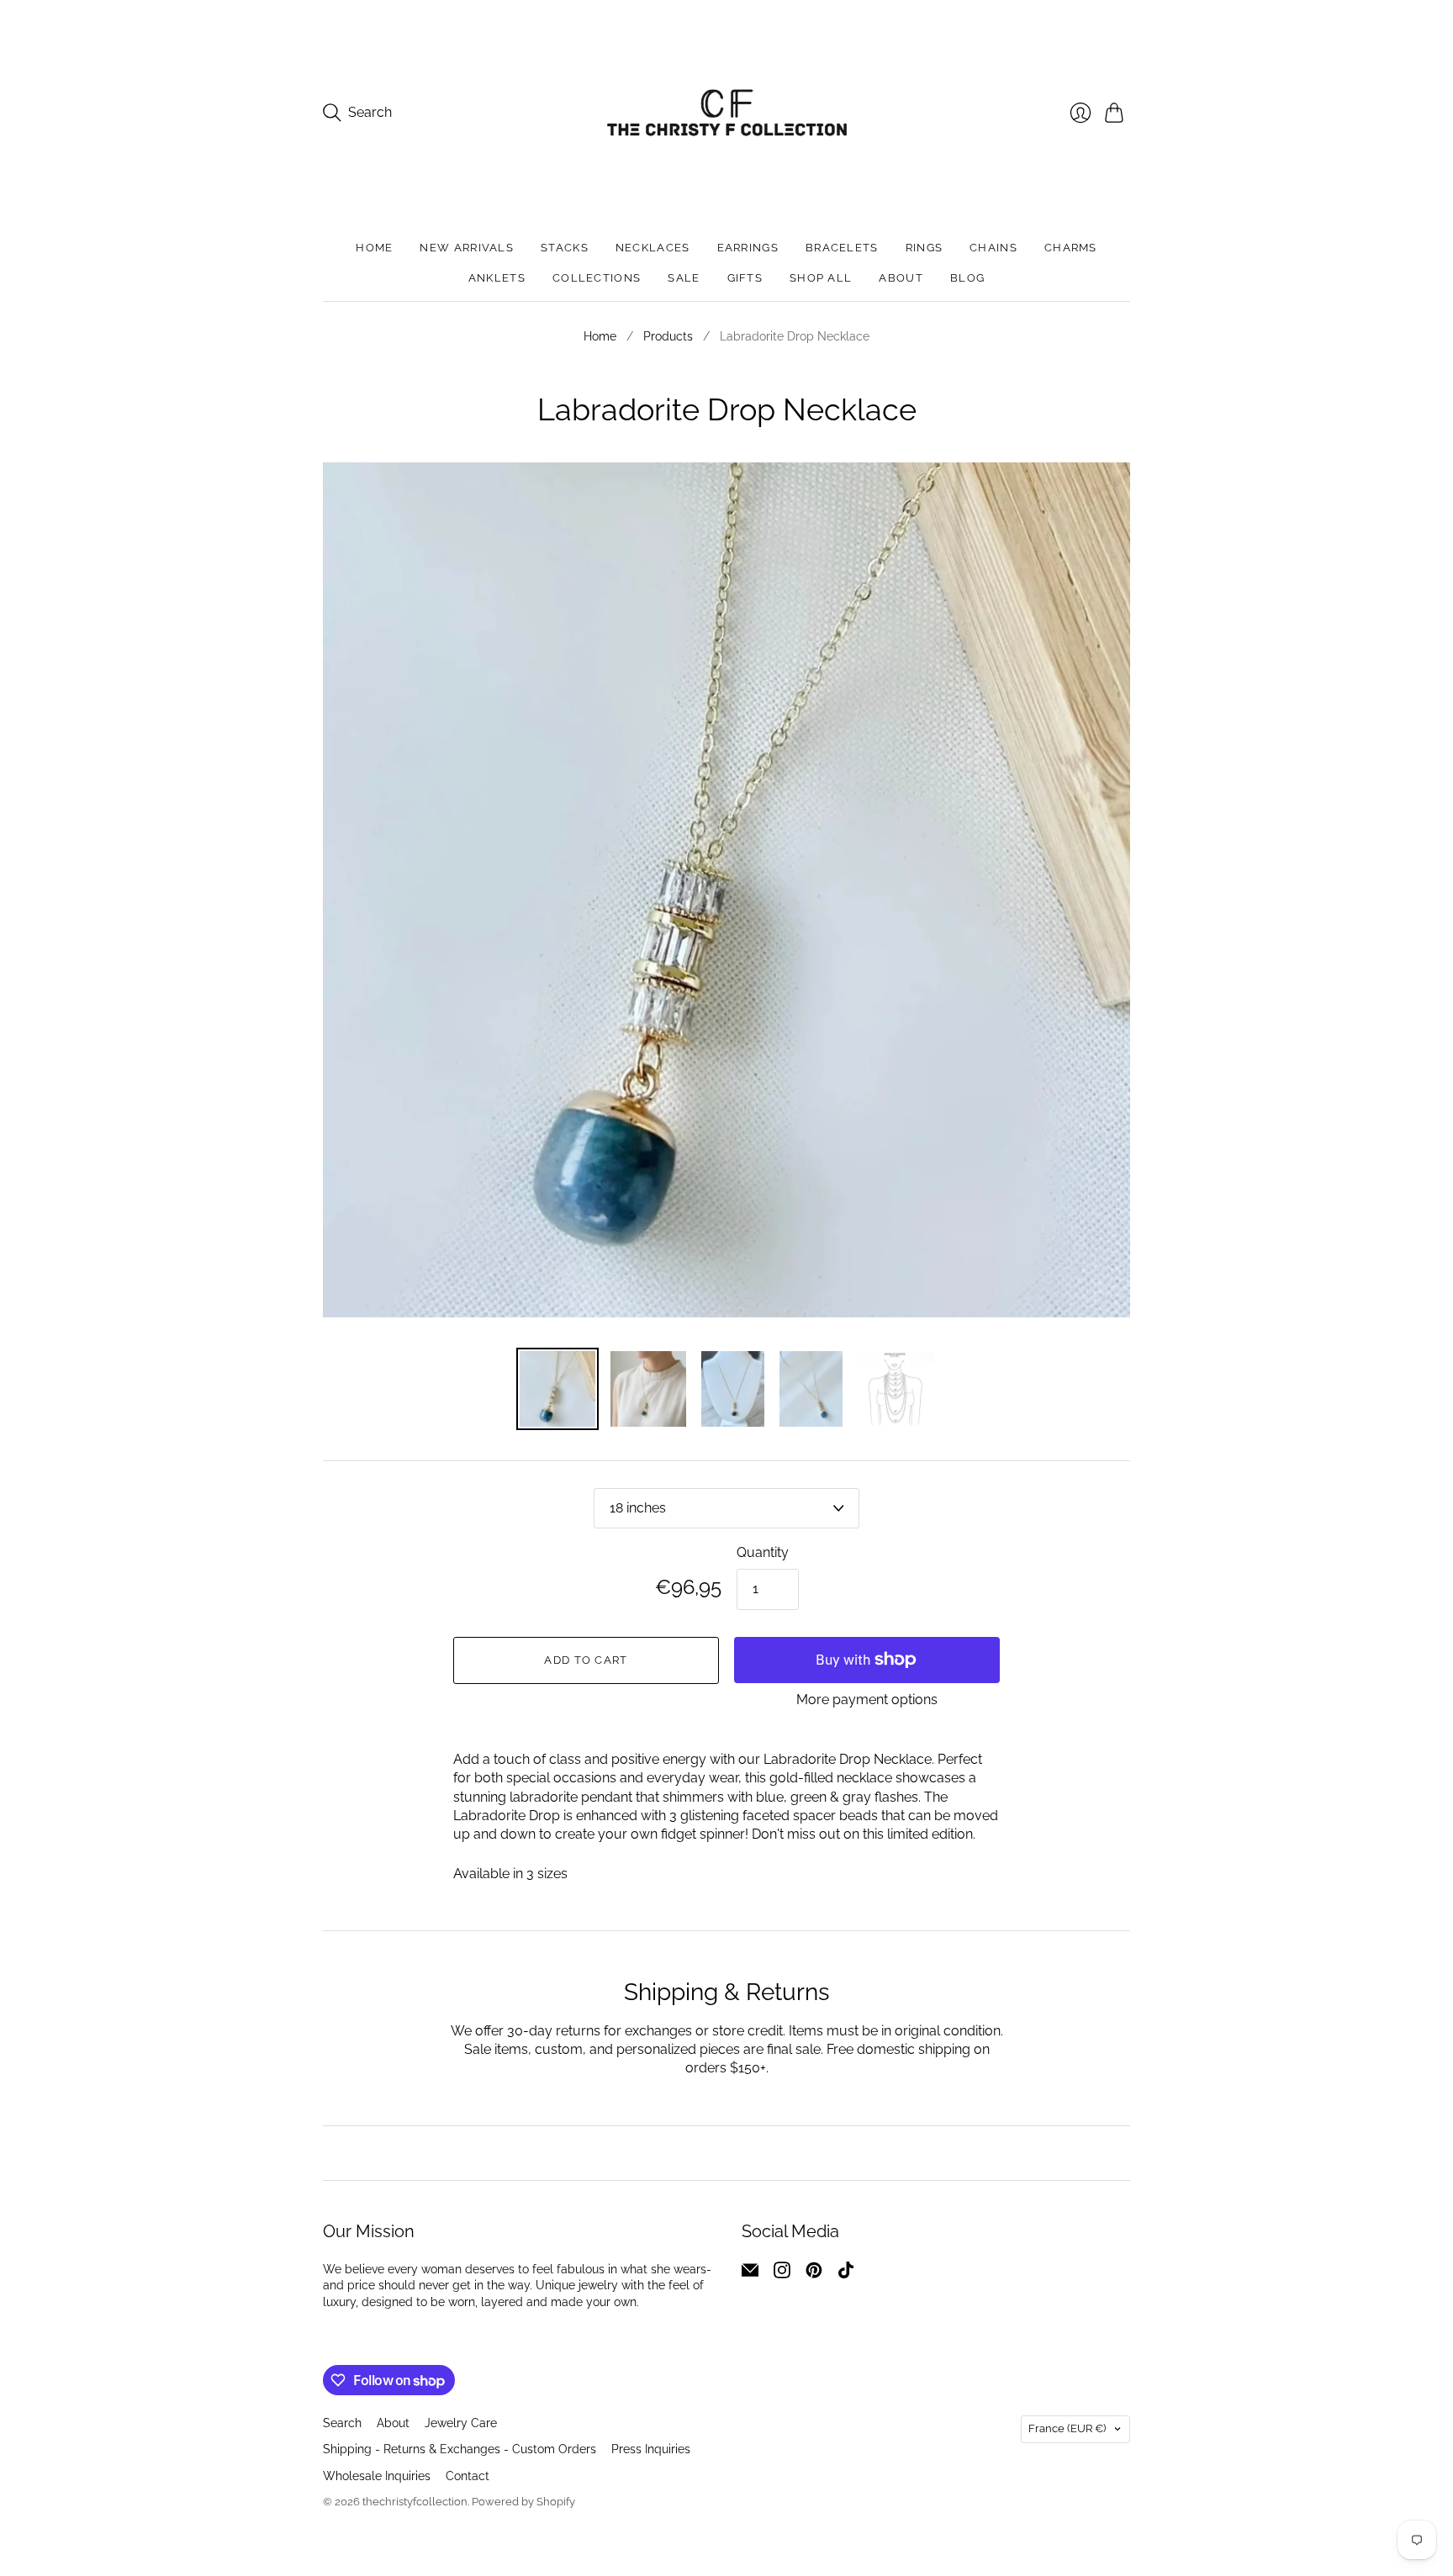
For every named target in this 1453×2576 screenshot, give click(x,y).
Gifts (745, 278)
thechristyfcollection (415, 2502)
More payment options (867, 1700)
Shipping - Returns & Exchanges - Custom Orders (460, 2449)
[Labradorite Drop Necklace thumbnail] (648, 1389)
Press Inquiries (651, 2449)
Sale (684, 278)
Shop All (821, 278)
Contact (468, 2476)
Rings (925, 248)
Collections (597, 278)
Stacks (565, 248)
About (901, 278)
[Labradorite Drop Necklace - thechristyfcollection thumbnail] (557, 1389)
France (1067, 2428)
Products (668, 336)
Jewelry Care (461, 2423)
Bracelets (842, 248)
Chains (993, 248)
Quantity (763, 1552)
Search (342, 2423)
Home (374, 248)
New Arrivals (467, 248)
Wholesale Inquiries (377, 2476)
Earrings (748, 248)
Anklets (497, 278)
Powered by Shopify (523, 2502)
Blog (967, 278)
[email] (750, 2274)
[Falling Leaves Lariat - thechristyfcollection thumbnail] (896, 1389)
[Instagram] (782, 2274)
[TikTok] (846, 2274)
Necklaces (653, 248)
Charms (1071, 248)
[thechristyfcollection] (727, 113)
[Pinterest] (814, 2274)
